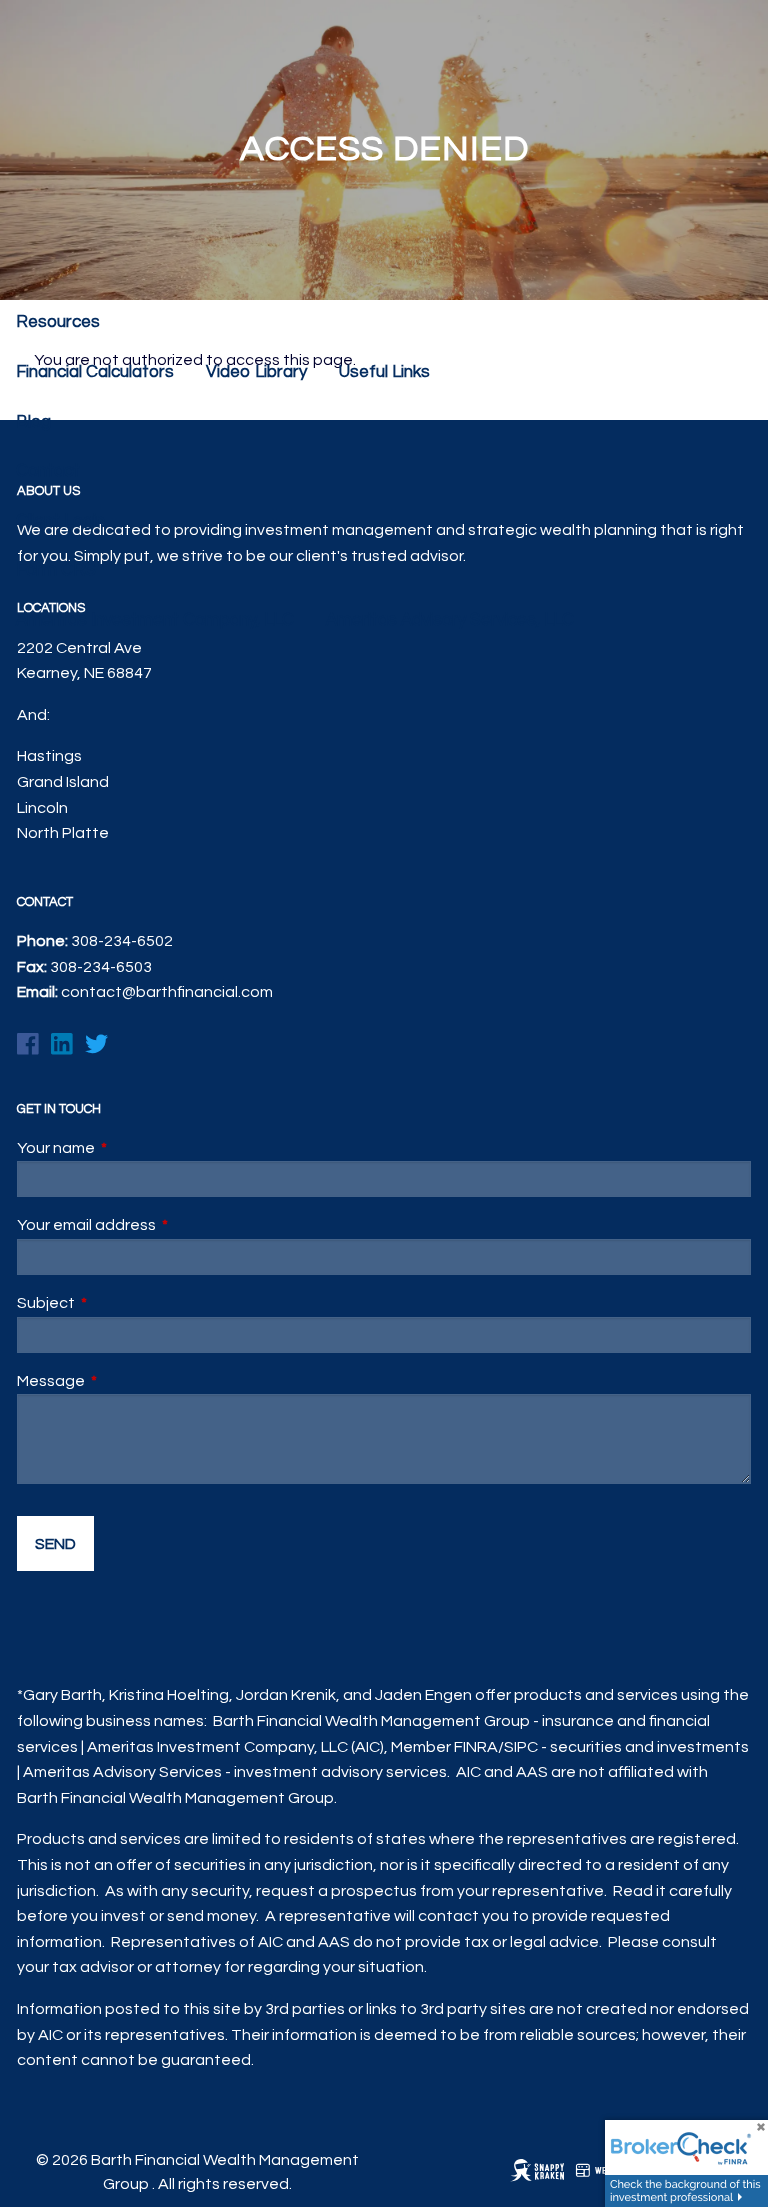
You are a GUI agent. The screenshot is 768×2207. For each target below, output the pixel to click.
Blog (33, 422)
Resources (58, 322)
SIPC (521, 1747)
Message (126, 1381)
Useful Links (384, 372)
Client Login (60, 521)
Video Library (256, 372)
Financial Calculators (95, 372)
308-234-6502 (122, 941)
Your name (131, 1148)
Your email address (161, 1225)
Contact (48, 471)
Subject (121, 1303)
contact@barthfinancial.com (167, 992)
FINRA (476, 1747)
